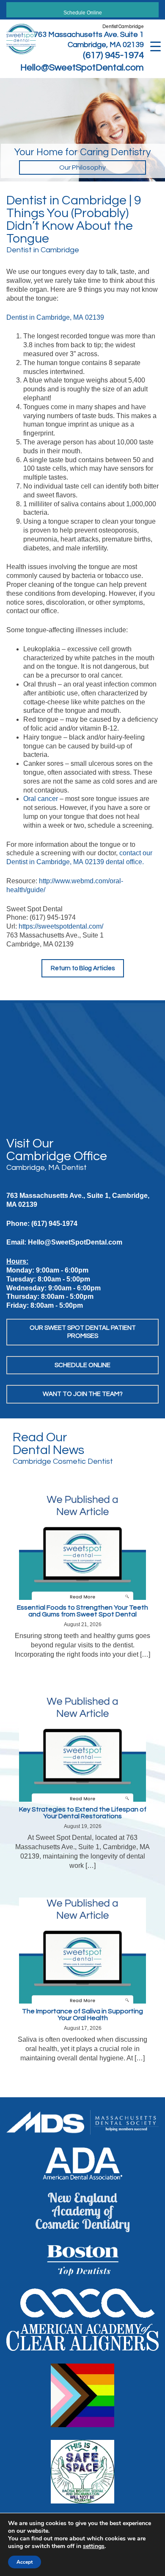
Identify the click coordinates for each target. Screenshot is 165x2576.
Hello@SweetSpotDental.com (82, 68)
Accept (25, 2562)
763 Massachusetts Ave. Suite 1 (89, 35)
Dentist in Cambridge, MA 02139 (55, 317)
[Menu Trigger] (155, 46)
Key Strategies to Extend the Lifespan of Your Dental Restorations (83, 1813)
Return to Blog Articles (83, 968)
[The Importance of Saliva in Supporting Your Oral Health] (82, 1950)
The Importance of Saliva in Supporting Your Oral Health (82, 2015)
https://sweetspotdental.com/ (61, 926)
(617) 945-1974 (113, 55)
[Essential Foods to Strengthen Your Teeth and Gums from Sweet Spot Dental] (82, 1547)
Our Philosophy (82, 167)
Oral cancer (41, 799)
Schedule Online (83, 13)
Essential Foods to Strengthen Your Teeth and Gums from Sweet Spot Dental (82, 1611)
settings (94, 2546)
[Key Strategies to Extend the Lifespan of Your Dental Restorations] (82, 1748)
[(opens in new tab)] (82, 2122)
